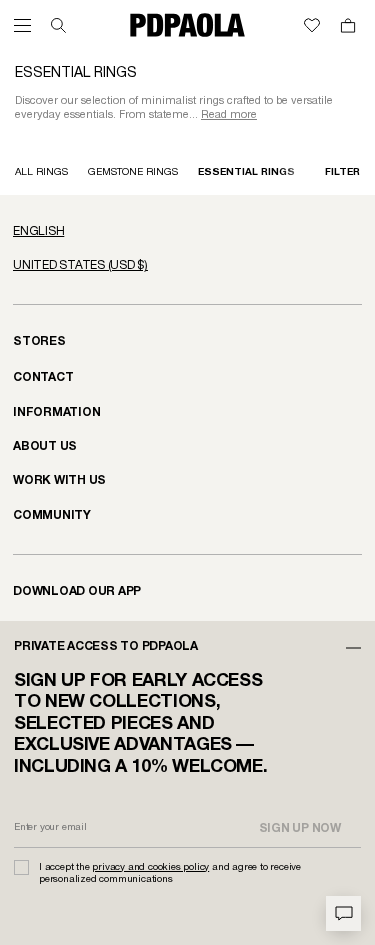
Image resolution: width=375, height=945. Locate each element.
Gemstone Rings (133, 172)
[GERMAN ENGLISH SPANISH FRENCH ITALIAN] (187, 232)
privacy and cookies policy (150, 867)
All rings (41, 172)
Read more (229, 115)
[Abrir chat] (343, 913)
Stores (39, 341)
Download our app (77, 591)
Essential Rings (246, 172)
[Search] (58, 25)
